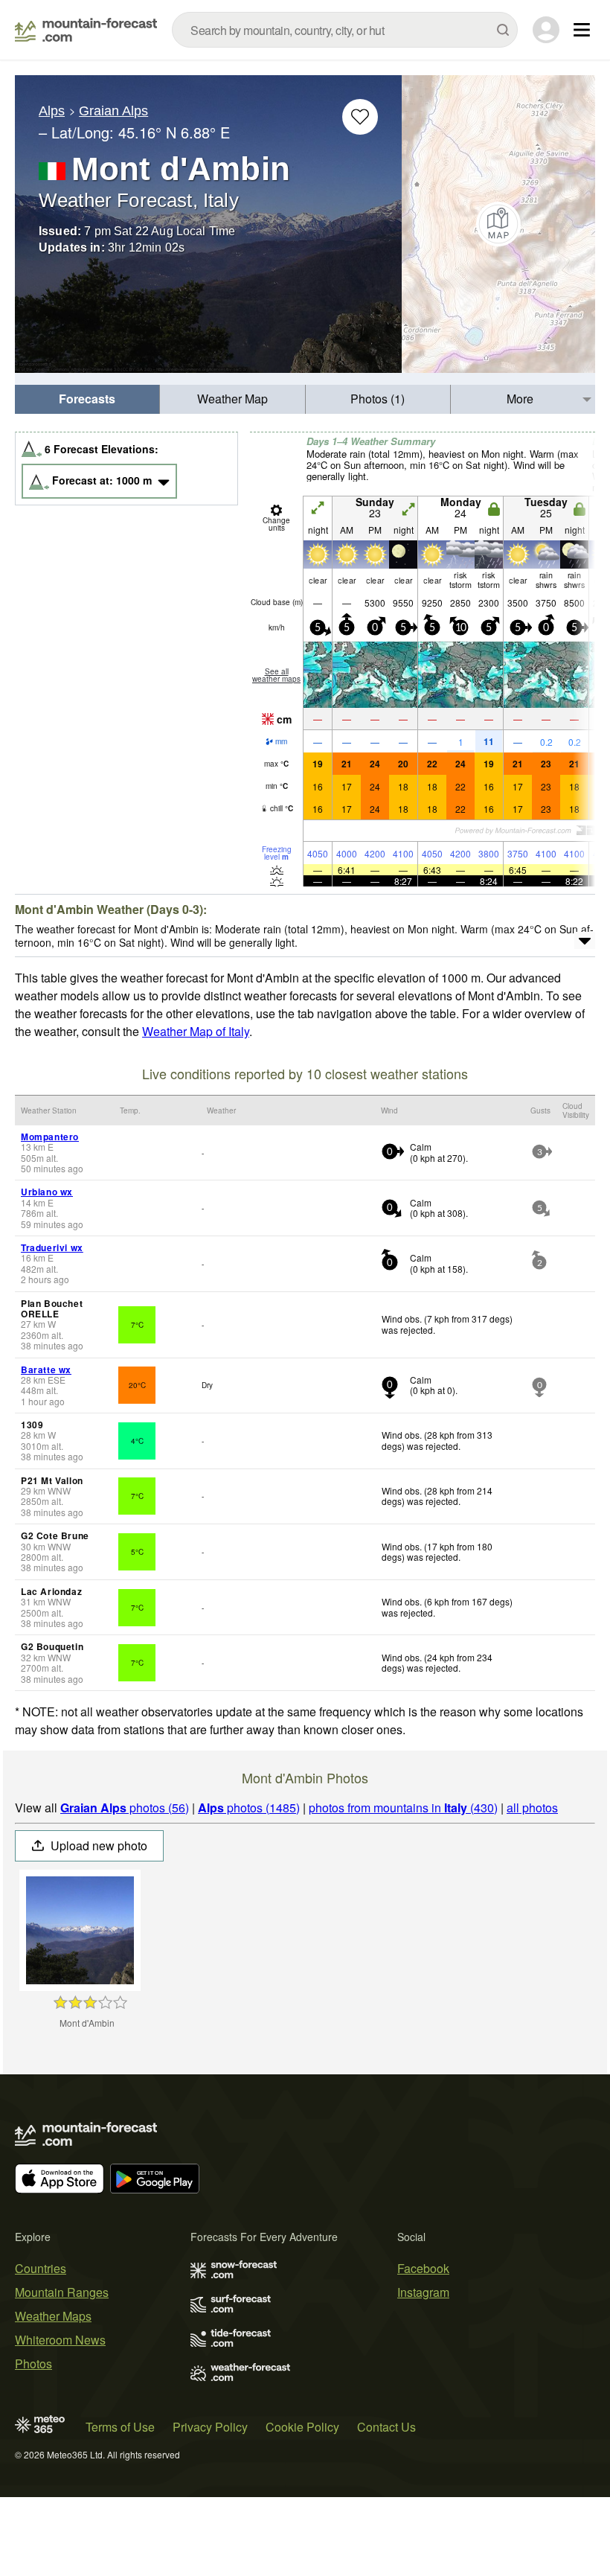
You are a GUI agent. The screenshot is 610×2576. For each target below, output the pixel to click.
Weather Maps (53, 2316)
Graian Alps (113, 111)
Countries (41, 2268)
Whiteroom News (60, 2340)
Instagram (423, 2292)
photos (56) (125, 1808)
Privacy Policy (210, 2427)
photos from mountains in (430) (403, 1808)
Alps (52, 111)
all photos (532, 1808)
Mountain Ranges (62, 2292)
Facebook (423, 2268)
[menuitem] (87, 399)
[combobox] (345, 30)
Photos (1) (378, 399)
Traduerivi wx (52, 1247)
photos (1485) (249, 1808)
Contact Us (386, 2427)
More (520, 399)
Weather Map (232, 399)
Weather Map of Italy (196, 1031)
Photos (33, 2364)
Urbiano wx (47, 1192)
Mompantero (50, 1137)
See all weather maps (276, 675)
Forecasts (87, 399)
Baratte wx (46, 1370)
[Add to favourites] (360, 117)
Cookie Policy (302, 2427)
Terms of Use (120, 2427)
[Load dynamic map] (498, 224)
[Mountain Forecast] (86, 30)
